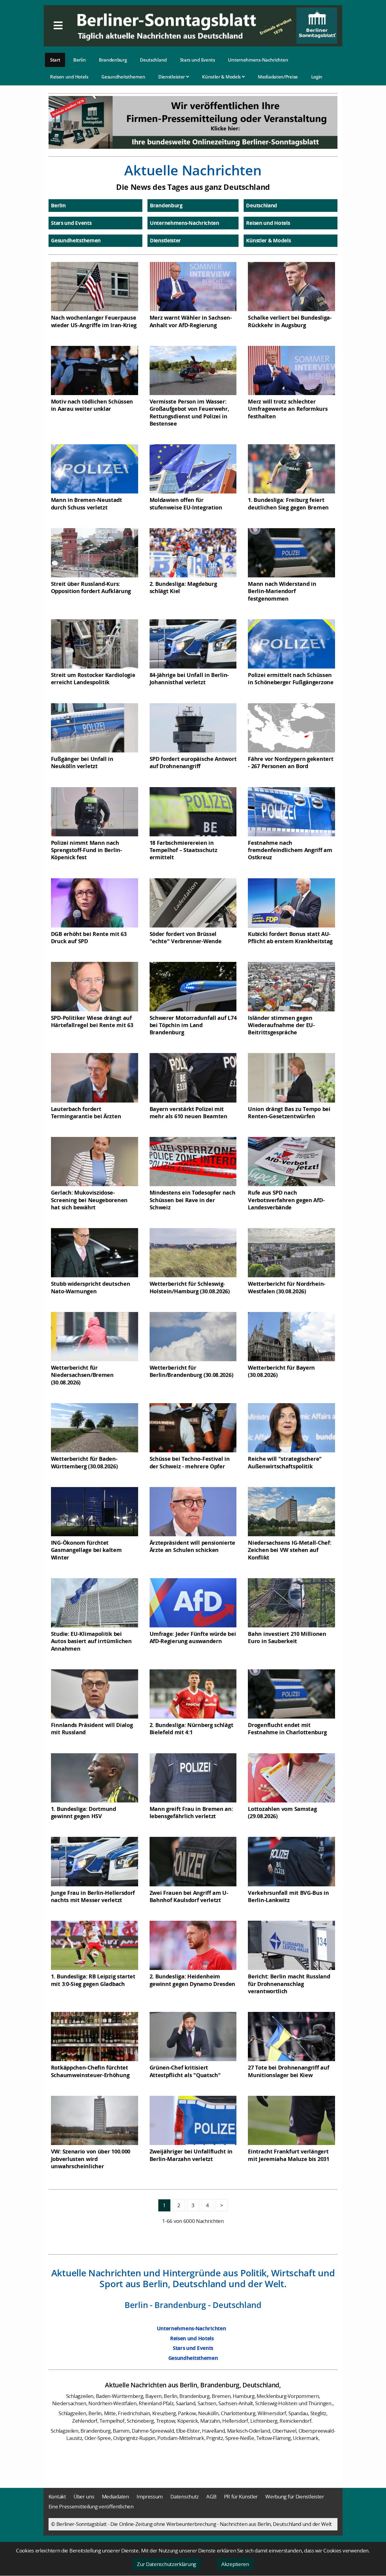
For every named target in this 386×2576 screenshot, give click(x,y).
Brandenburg (113, 60)
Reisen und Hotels (69, 77)
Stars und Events (198, 60)
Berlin (79, 60)
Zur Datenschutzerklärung (166, 2564)
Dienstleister (172, 77)
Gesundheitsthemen (123, 77)
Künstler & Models (222, 77)
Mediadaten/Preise (278, 77)
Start (55, 60)
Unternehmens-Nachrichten (258, 60)
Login (317, 77)
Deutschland (153, 60)
